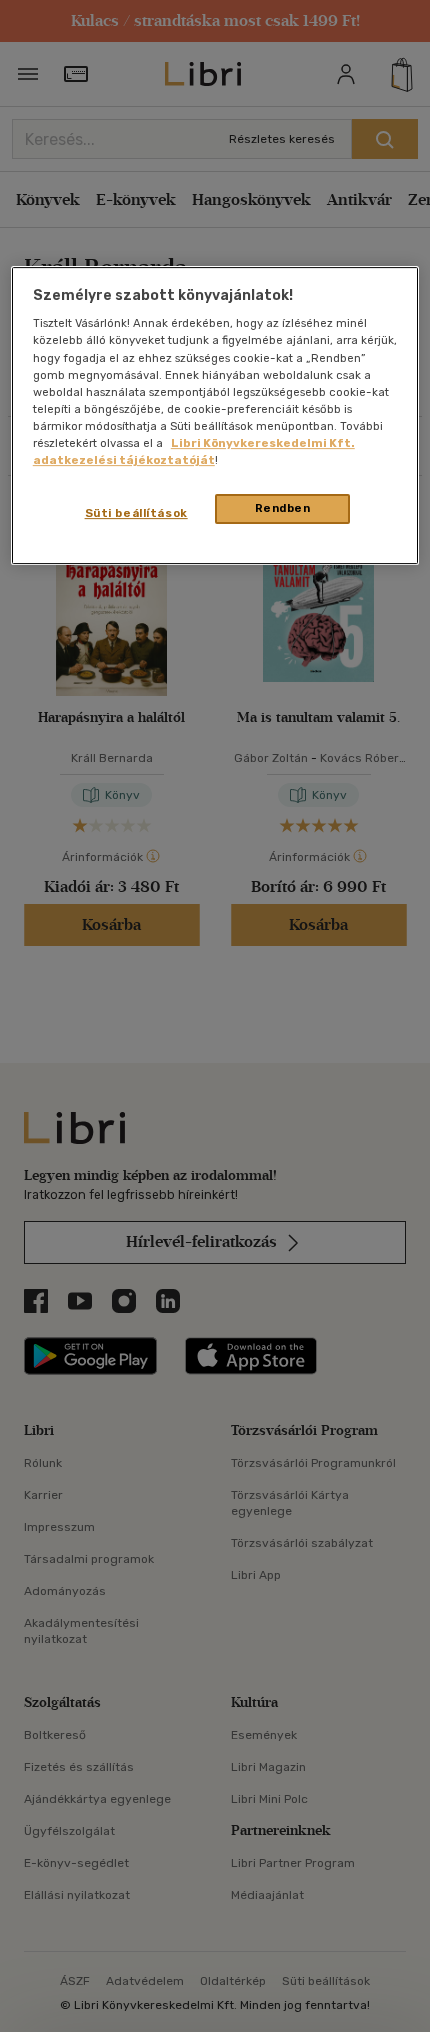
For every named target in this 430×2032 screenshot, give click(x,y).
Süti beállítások (136, 513)
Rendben (283, 508)
